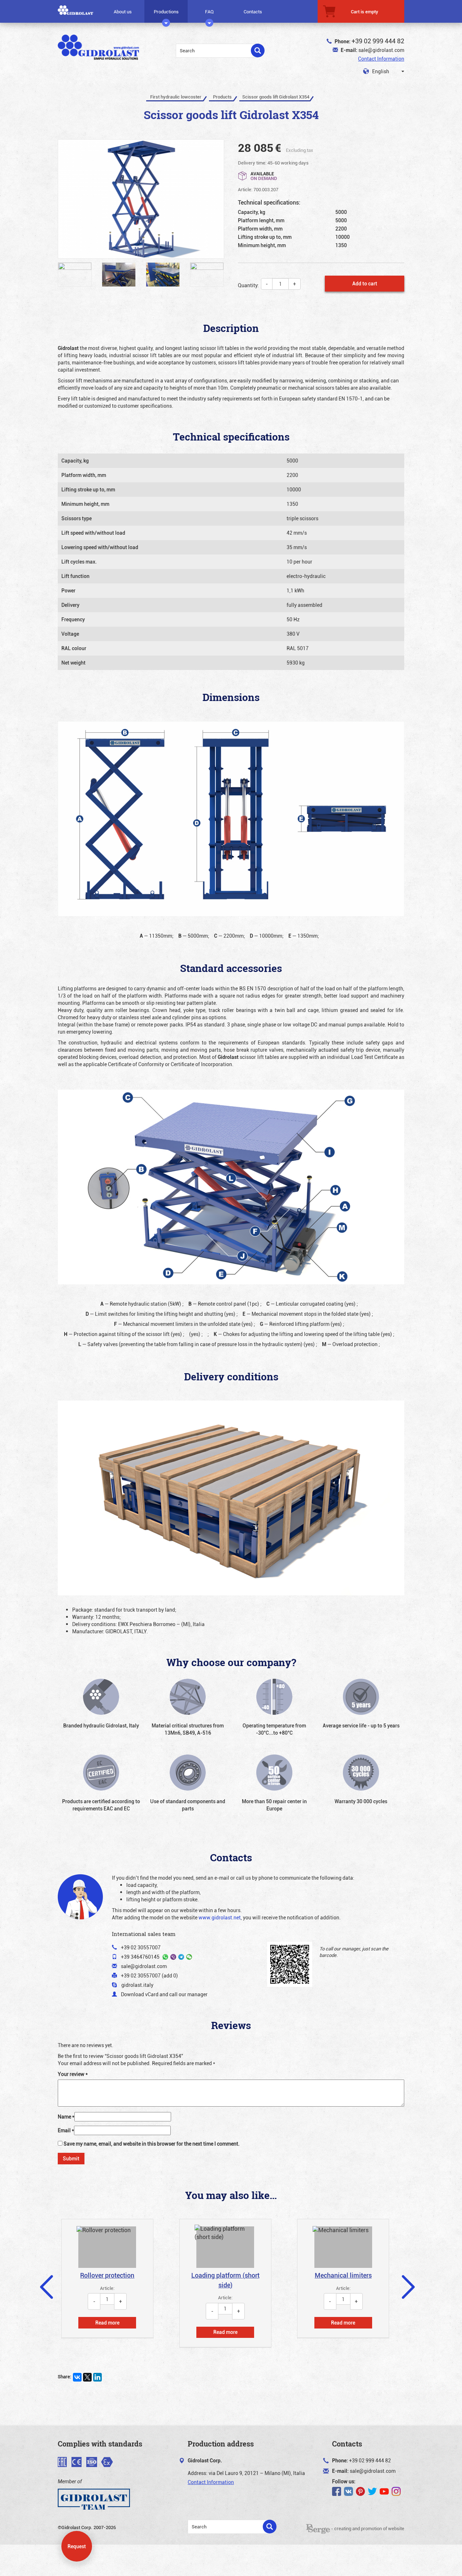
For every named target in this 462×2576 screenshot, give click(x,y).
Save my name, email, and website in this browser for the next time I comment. (152, 2144)
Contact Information (381, 59)
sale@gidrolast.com (381, 50)
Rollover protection (107, 2275)
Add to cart (365, 283)
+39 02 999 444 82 (378, 41)
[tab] (107, 2278)
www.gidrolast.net (220, 1917)
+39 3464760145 (140, 1957)
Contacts (253, 12)
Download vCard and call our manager (164, 1994)
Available (264, 176)
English (380, 71)
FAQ (209, 12)
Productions (166, 12)
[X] (87, 2377)
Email (66, 2130)
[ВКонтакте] (77, 2377)
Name (66, 2117)
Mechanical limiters (343, 2275)
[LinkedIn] (97, 2377)
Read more (107, 2323)
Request (77, 2546)
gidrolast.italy (137, 1985)
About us (123, 12)
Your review (73, 2074)
